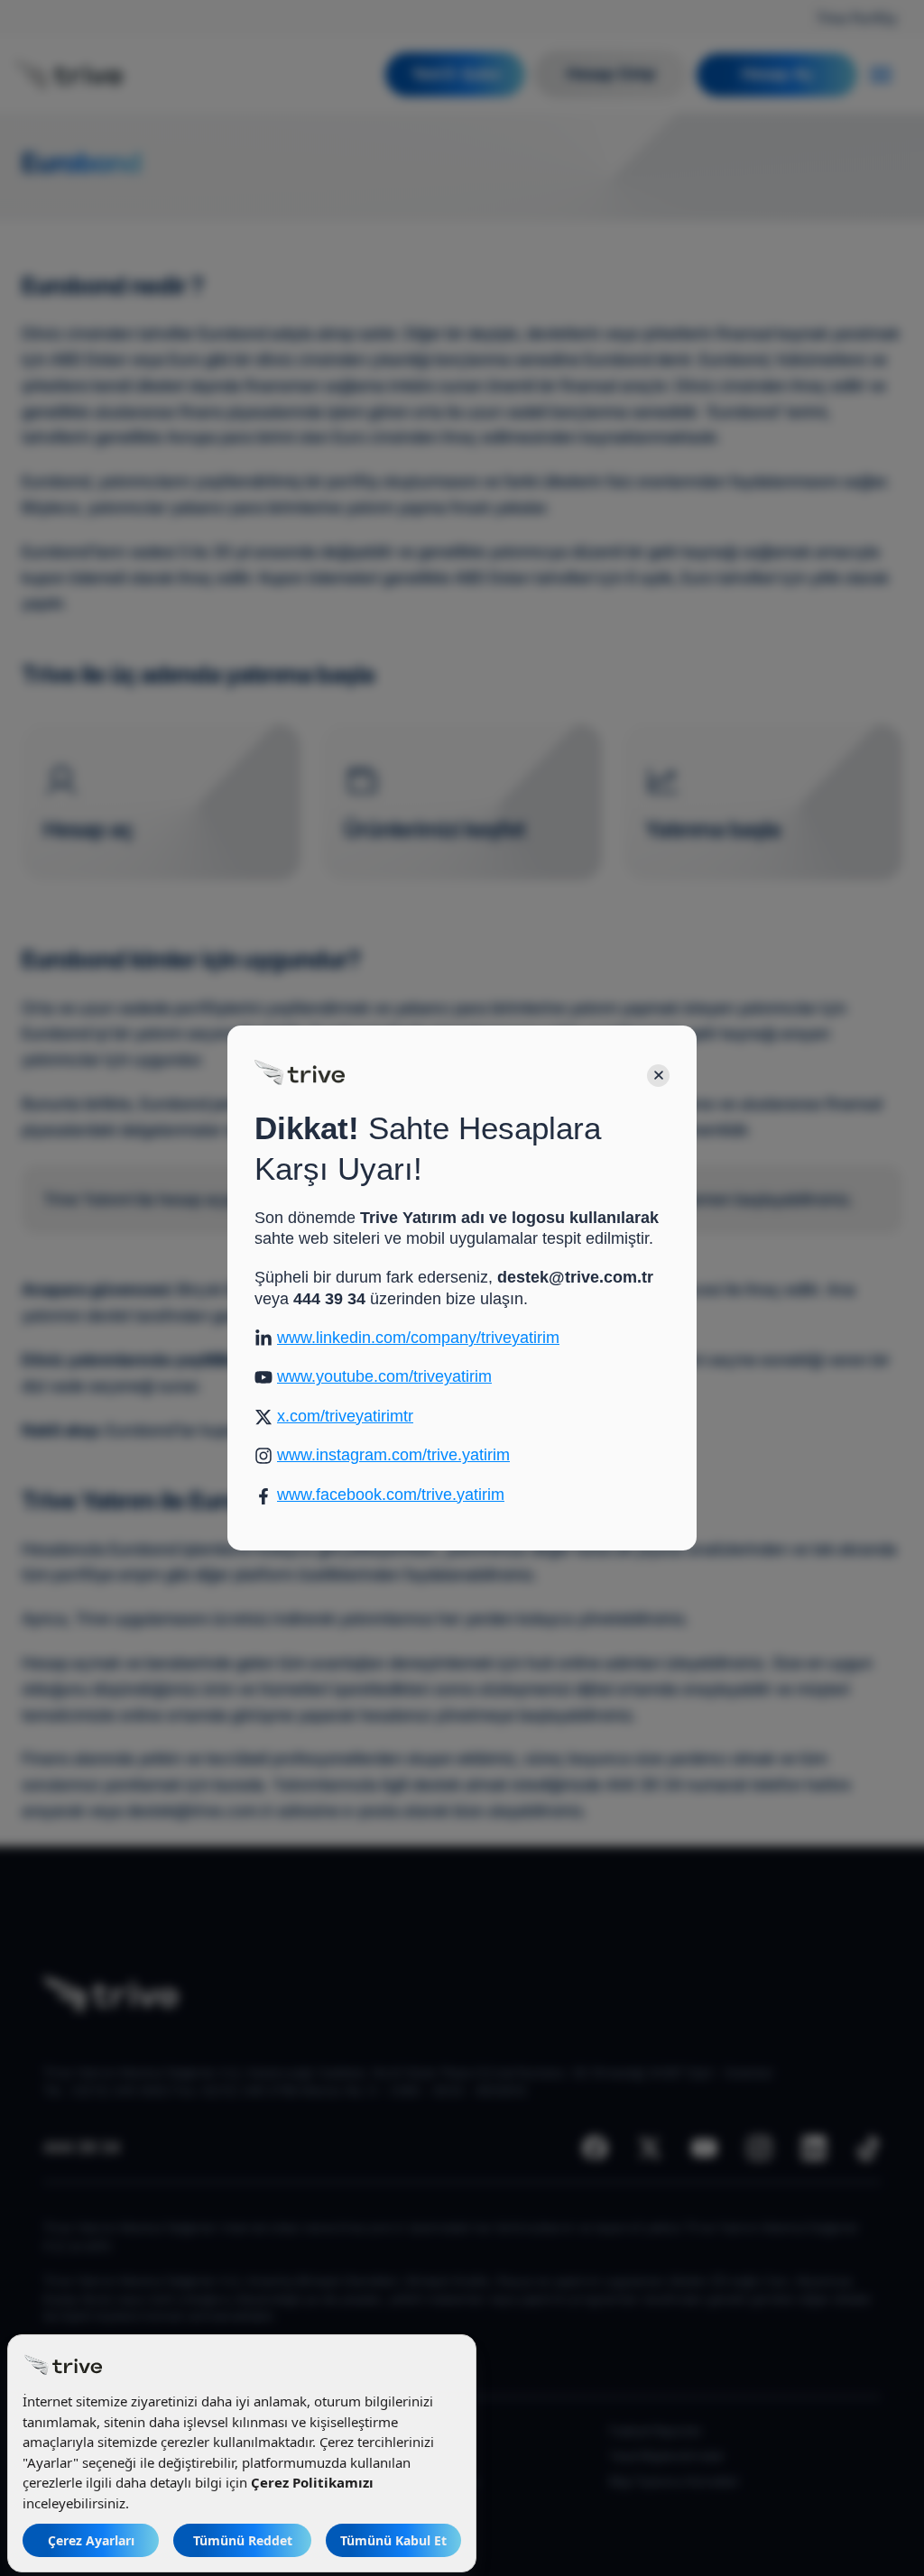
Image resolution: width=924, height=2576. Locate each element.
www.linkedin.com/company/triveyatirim (418, 1338)
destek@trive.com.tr (575, 1277)
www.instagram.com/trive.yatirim (393, 1455)
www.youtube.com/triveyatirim (384, 1376)
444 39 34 (329, 1299)
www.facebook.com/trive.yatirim (391, 1495)
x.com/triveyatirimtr (345, 1416)
